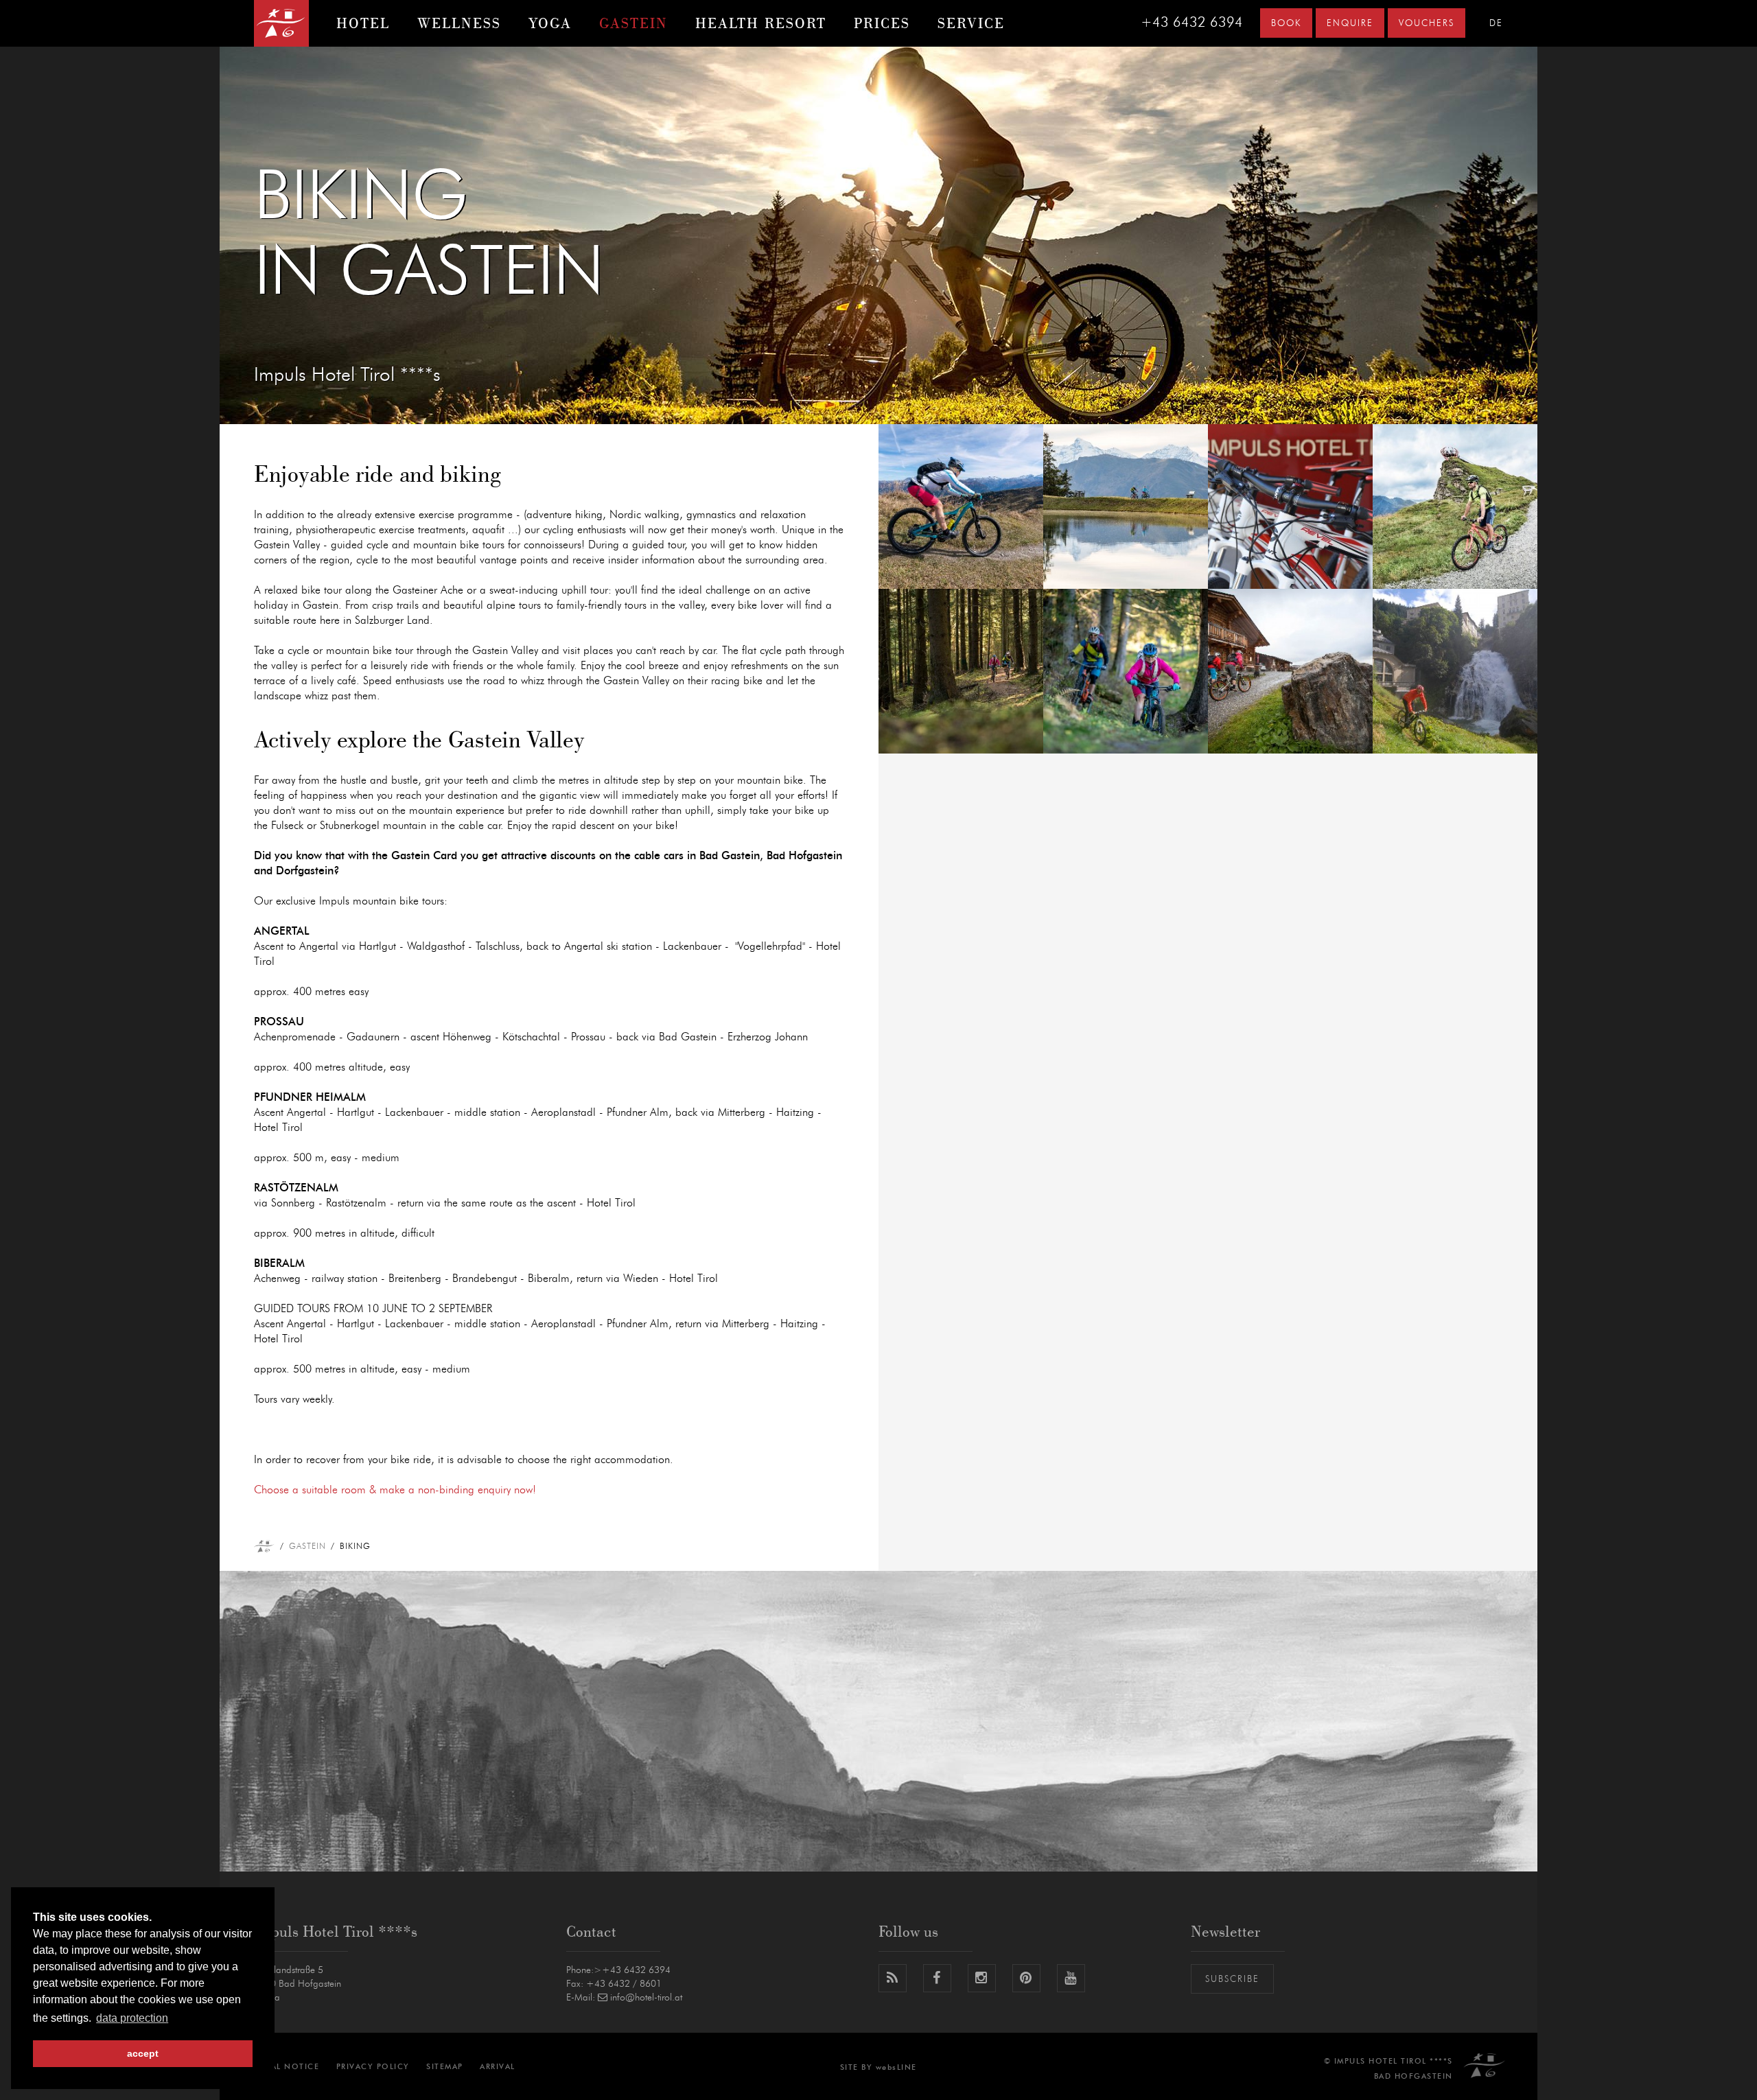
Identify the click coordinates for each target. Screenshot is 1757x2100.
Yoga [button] (550, 23)
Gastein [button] (633, 23)
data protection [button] (132, 2018)
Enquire (1350, 24)
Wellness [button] (459, 23)
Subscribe (1232, 1980)
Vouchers (1427, 24)
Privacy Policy (373, 2067)
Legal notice (287, 2067)
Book (1286, 24)
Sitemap (445, 2067)
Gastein (307, 1546)
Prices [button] (882, 23)
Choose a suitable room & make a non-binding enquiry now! (395, 1490)
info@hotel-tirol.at (646, 1998)
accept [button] (143, 2053)
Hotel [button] (363, 23)
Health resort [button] (761, 23)
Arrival (498, 2067)
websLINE (896, 2067)
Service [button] (971, 23)
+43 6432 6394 (1192, 23)
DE (1496, 24)
